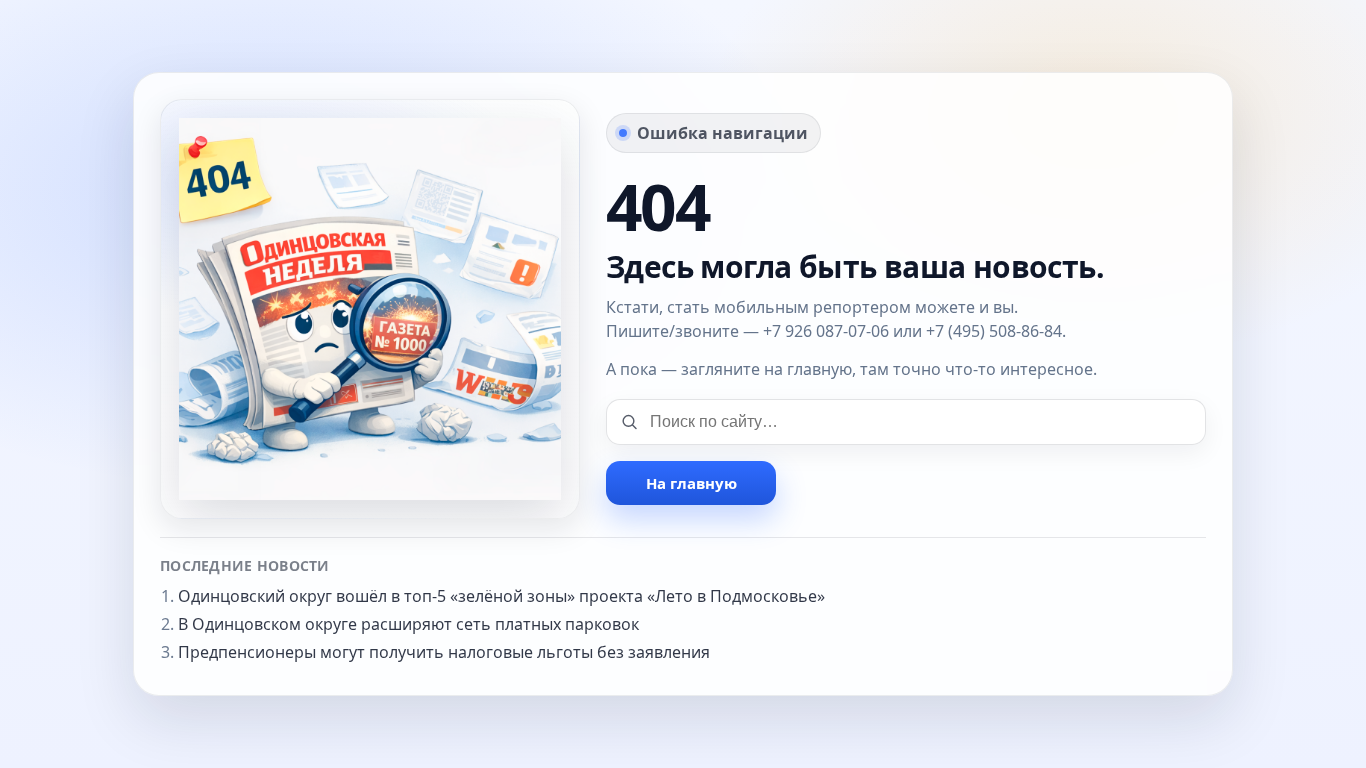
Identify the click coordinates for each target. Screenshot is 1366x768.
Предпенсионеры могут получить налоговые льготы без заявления (444, 652)
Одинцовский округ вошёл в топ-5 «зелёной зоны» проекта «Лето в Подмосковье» (501, 596)
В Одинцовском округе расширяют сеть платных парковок (408, 624)
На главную (691, 483)
